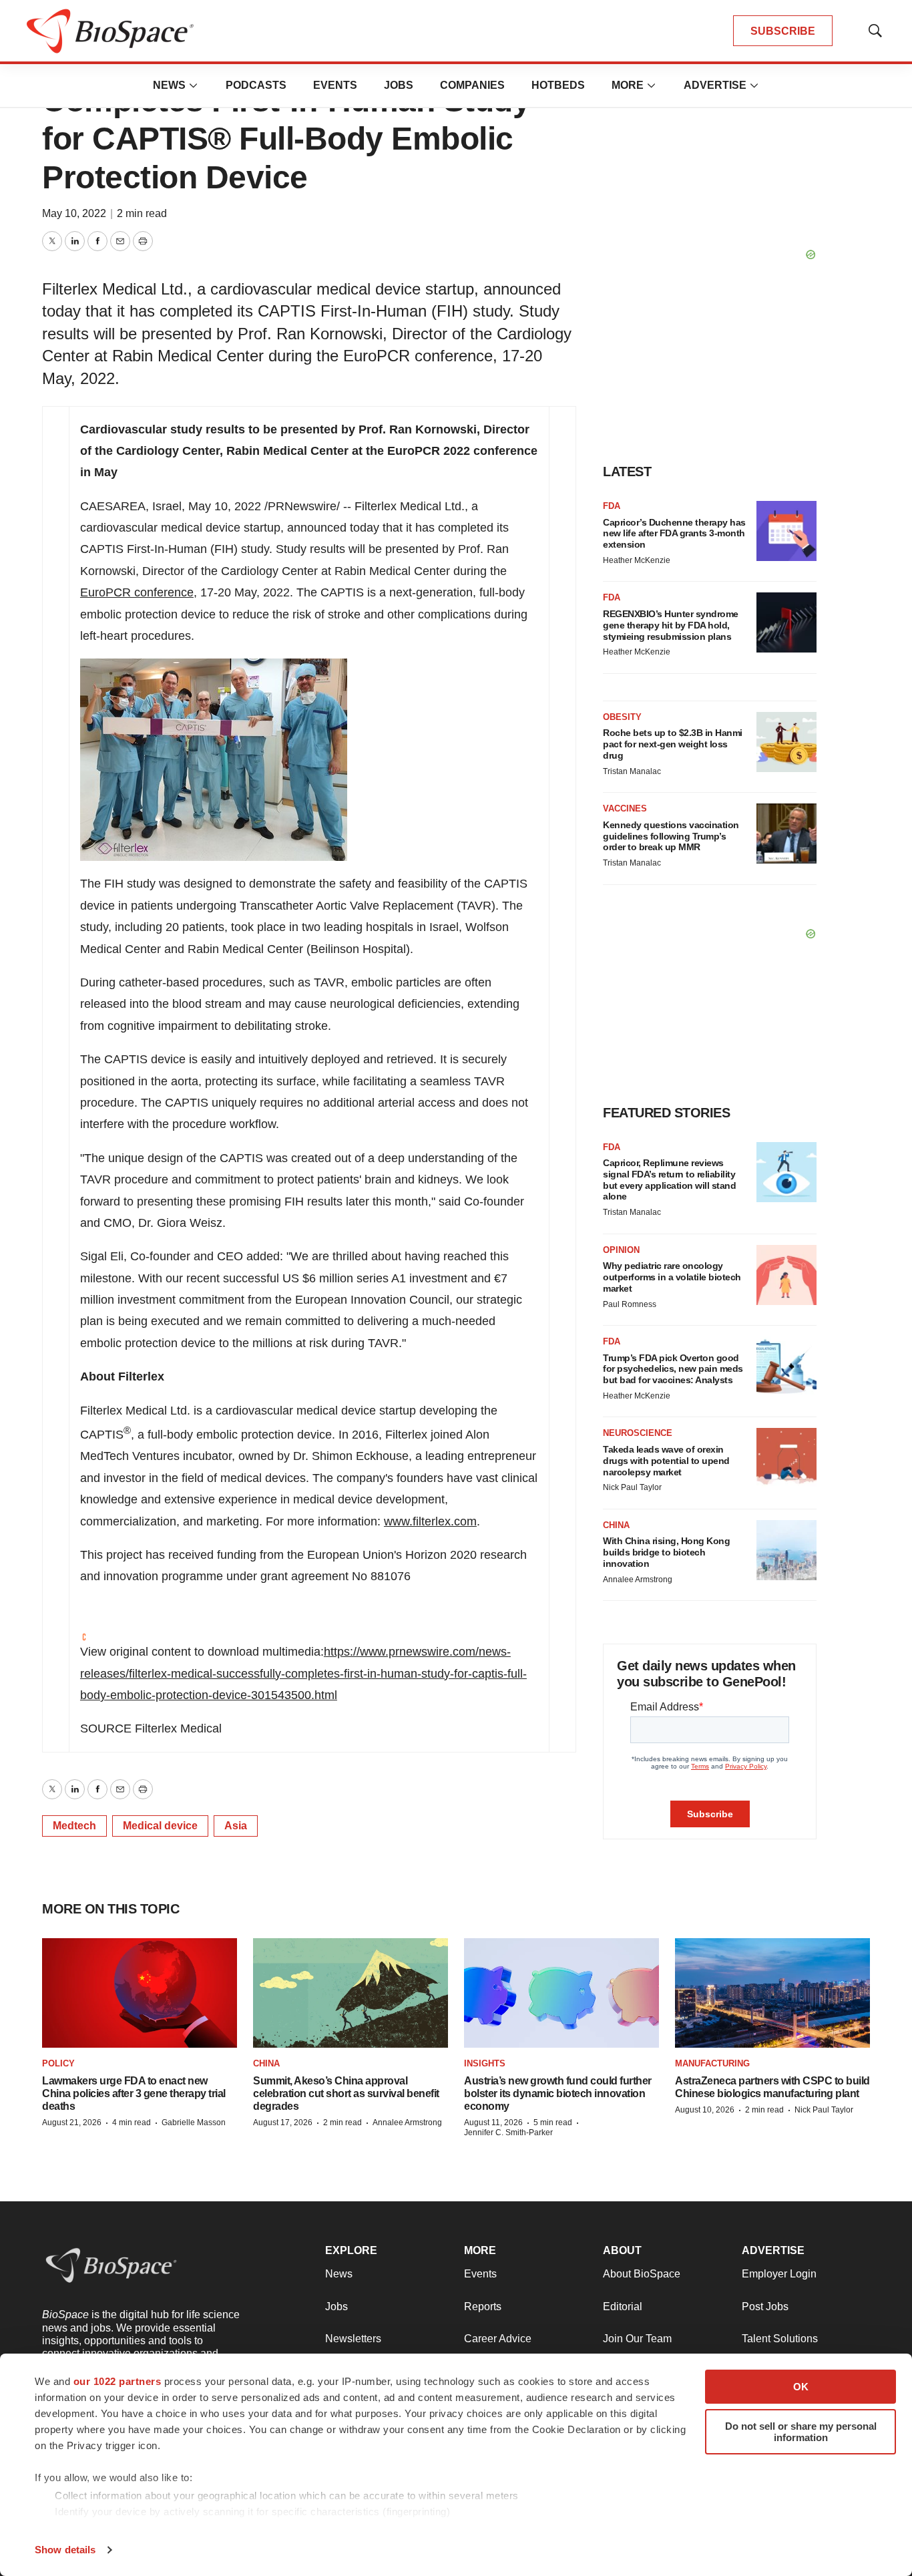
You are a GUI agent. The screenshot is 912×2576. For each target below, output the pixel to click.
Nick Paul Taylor (632, 1487)
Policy (58, 2063)
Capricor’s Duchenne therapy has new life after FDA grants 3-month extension (674, 534)
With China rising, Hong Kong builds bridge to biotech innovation (666, 1552)
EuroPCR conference (137, 592)
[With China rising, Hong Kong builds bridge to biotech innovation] (786, 1550)
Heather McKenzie (637, 560)
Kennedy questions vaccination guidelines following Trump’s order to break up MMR (671, 836)
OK (801, 2387)
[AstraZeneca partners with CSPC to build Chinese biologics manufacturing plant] (772, 1993)
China (616, 1525)
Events (335, 85)
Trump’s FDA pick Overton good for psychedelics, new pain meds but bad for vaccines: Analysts (673, 1369)
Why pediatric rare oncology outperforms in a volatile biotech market (672, 1277)
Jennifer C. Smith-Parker (508, 2133)
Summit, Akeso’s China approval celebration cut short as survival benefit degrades (346, 2093)
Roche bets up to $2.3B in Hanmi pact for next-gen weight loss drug (673, 744)
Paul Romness (630, 1304)
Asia (236, 1826)
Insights (485, 2063)
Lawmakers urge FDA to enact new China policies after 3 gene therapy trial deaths (134, 2093)
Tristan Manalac (632, 771)
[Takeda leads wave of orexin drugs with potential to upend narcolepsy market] (786, 1458)
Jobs (399, 85)
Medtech (74, 1826)
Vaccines (625, 808)
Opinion (621, 1250)
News (169, 85)
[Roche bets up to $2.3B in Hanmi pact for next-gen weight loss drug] (786, 742)
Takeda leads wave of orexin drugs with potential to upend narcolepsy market (666, 1461)
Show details (65, 2550)
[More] (194, 85)
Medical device (160, 1826)
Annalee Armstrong (638, 1580)
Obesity (622, 717)
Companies (472, 85)
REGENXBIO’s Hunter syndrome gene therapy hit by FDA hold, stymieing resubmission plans (671, 625)
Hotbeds (558, 85)
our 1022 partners (118, 2381)
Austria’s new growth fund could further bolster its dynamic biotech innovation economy (558, 2093)
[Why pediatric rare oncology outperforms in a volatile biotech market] (786, 1275)
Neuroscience (638, 1433)
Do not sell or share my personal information (801, 2432)
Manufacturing (712, 2063)
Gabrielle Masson (194, 2123)
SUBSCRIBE (783, 31)
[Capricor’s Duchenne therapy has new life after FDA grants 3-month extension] (786, 531)
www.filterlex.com (430, 1521)
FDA (612, 506)
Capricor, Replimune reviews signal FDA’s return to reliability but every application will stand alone (669, 1179)
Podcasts (256, 85)
